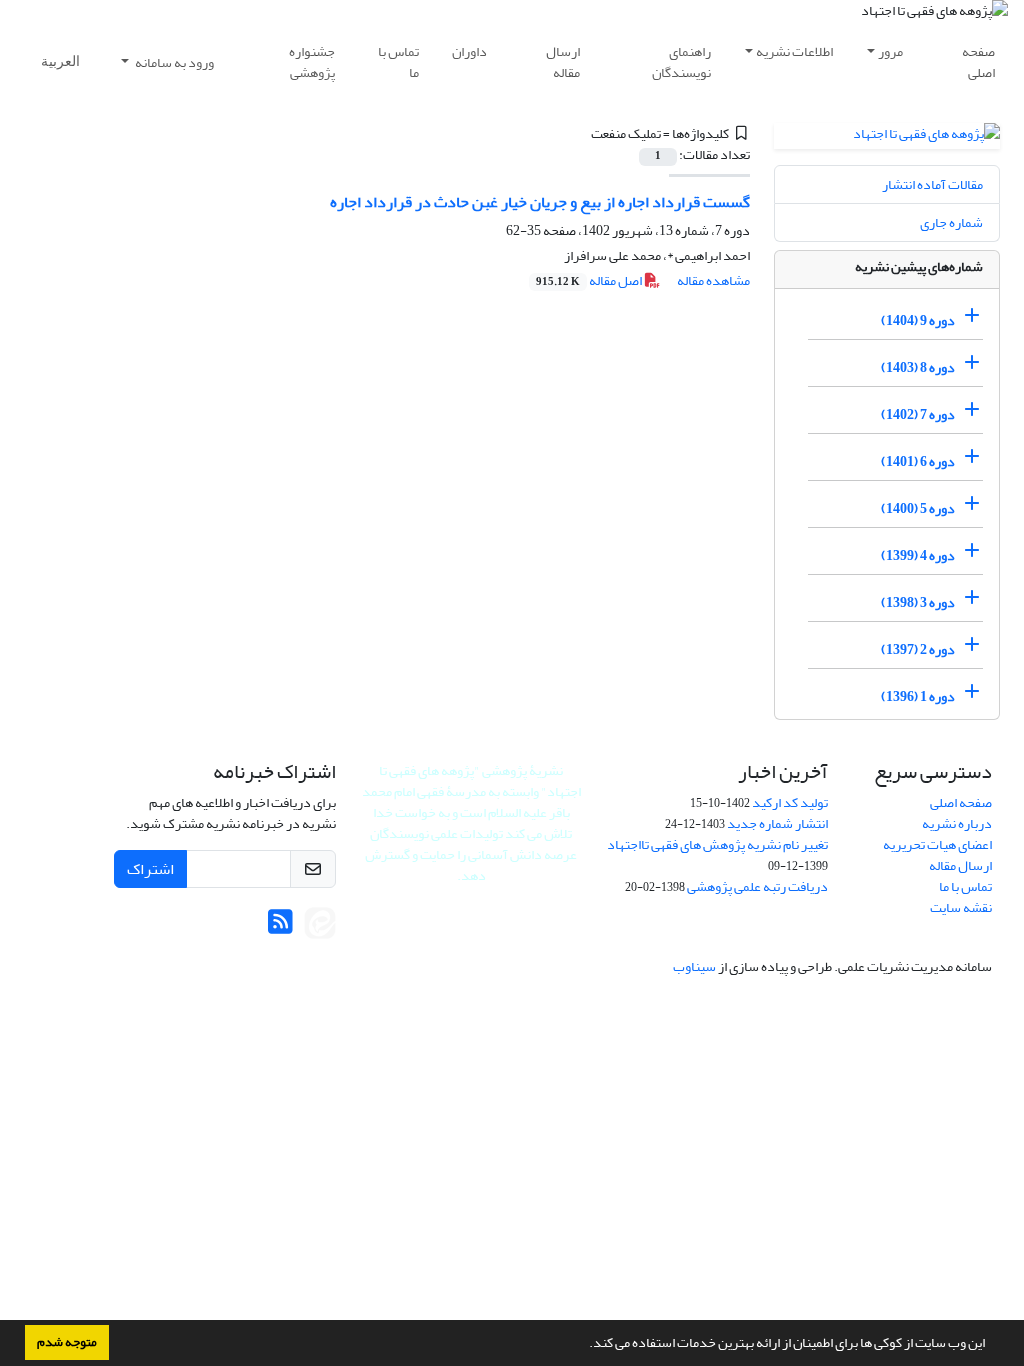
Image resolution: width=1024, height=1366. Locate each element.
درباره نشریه (957, 823)
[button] (584, 1345)
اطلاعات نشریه (794, 51)
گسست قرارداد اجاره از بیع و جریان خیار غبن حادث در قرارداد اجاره (540, 202)
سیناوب (694, 966)
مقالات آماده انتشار (932, 184)
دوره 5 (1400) (918, 508)
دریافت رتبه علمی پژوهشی (757, 886)
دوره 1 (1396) (918, 696)
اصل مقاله (590, 280)
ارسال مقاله (563, 62)
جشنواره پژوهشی (312, 62)
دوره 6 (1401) (918, 461)
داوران (469, 51)
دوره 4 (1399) (918, 555)
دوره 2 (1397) (918, 649)
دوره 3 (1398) (918, 602)
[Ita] (320, 927)
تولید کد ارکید (790, 802)
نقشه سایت (961, 907)
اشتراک (150, 869)
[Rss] (280, 927)
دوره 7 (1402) (918, 414)
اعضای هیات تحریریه (937, 844)
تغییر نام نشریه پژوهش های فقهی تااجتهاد (717, 844)
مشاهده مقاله (713, 280)
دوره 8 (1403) (918, 367)
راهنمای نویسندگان (681, 62)
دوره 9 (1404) (918, 320)
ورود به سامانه (173, 62)
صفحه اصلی (978, 62)
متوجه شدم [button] (67, 1342)
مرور (890, 51)
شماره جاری (951, 222)
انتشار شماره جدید (777, 823)
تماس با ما (398, 62)
